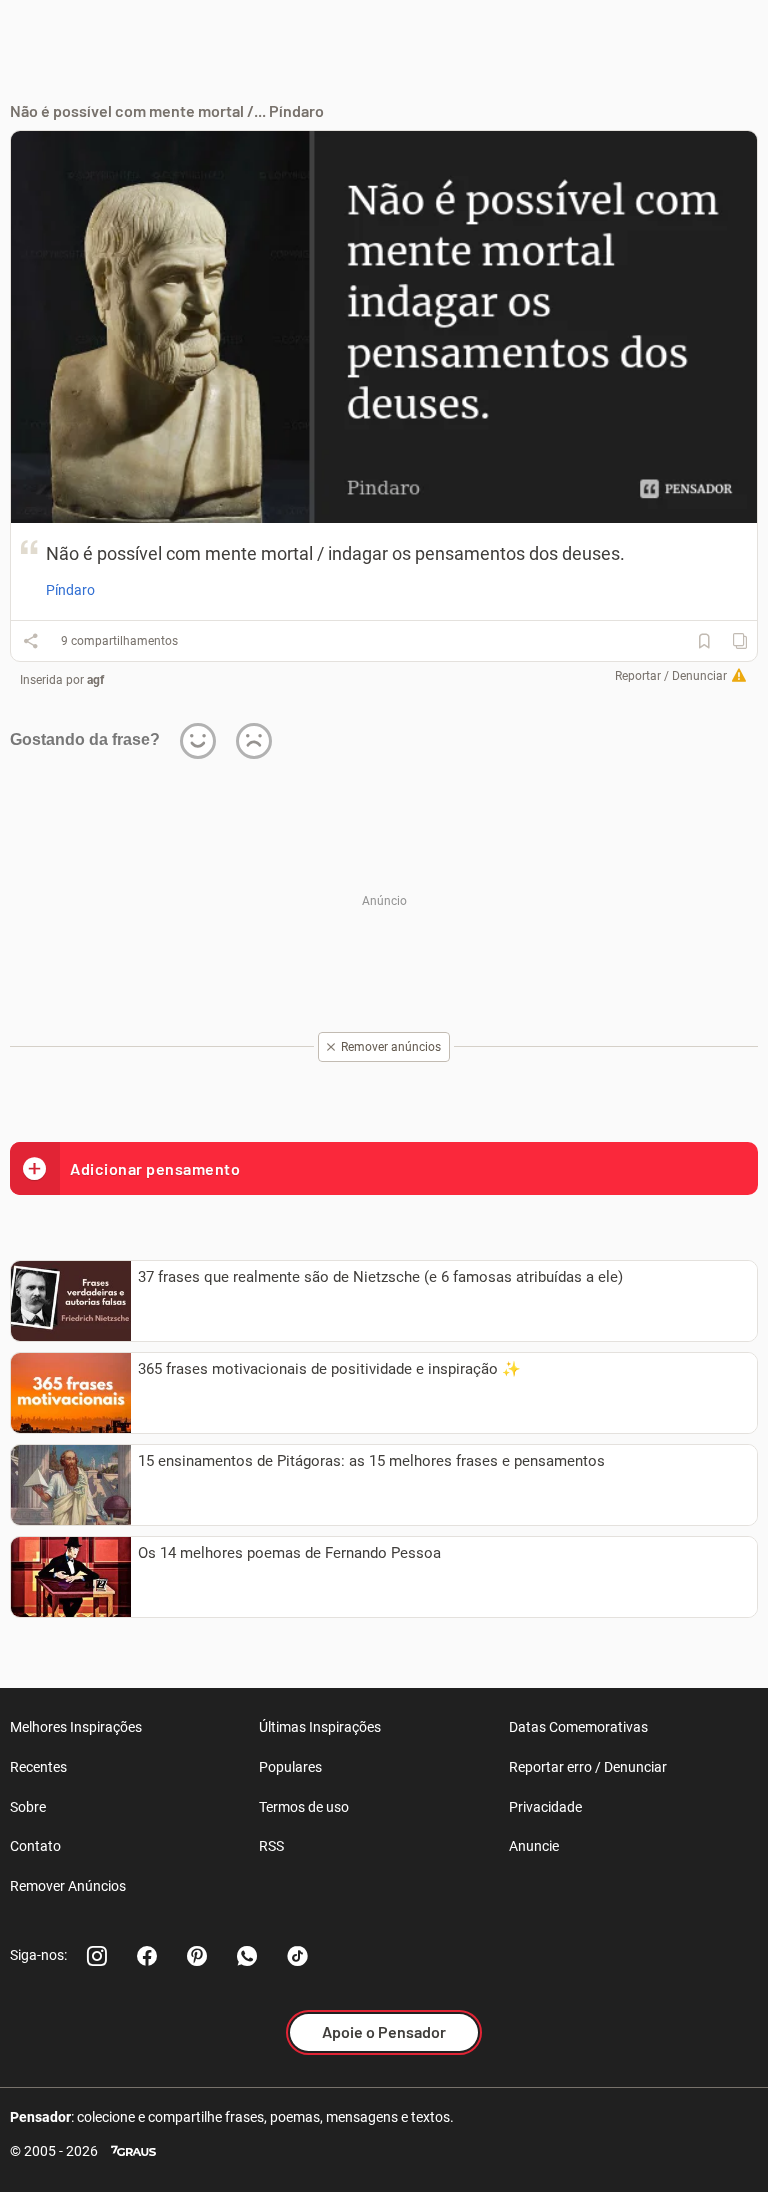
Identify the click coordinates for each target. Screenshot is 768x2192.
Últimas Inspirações (320, 1727)
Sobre (28, 1807)
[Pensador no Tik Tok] (297, 1956)
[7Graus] (133, 2151)
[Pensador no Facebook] (147, 1956)
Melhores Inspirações (76, 1727)
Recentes (38, 1767)
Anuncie (534, 1846)
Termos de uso (304, 1807)
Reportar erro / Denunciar (588, 1767)
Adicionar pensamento (155, 1168)
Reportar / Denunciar (671, 676)
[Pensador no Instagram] (97, 1956)
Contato (35, 1846)
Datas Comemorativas (578, 1727)
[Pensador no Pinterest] (197, 1956)
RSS (271, 1846)
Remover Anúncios (68, 1886)
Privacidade (545, 1807)
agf (95, 680)
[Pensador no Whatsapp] (247, 1956)
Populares (290, 1767)
